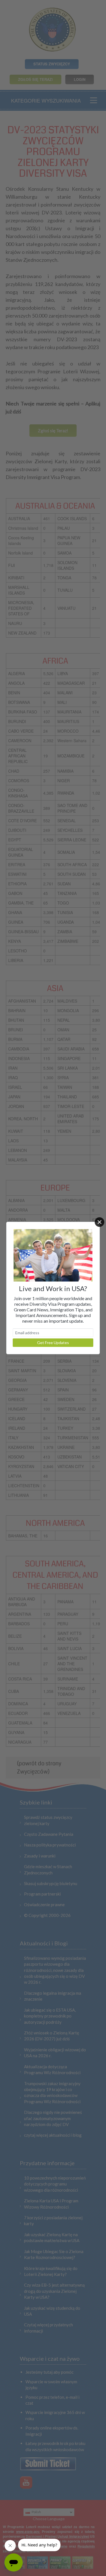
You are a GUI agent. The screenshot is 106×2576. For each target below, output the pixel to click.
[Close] (99, 1222)
